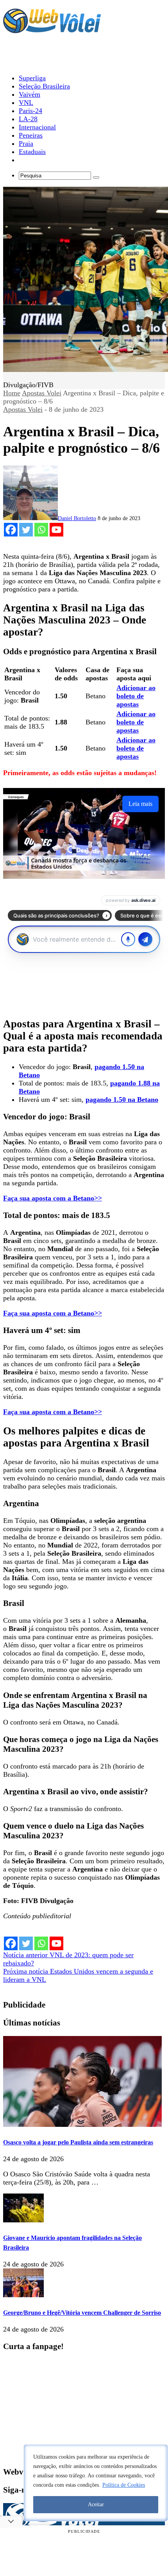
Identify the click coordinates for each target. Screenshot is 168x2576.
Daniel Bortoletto (77, 518)
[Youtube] (56, 530)
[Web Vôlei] (52, 30)
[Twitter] (26, 530)
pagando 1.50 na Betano (122, 1099)
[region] (96, 2483)
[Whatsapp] (41, 530)
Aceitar (96, 2504)
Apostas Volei (42, 393)
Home (12, 393)
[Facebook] (11, 530)
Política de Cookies (124, 2485)
